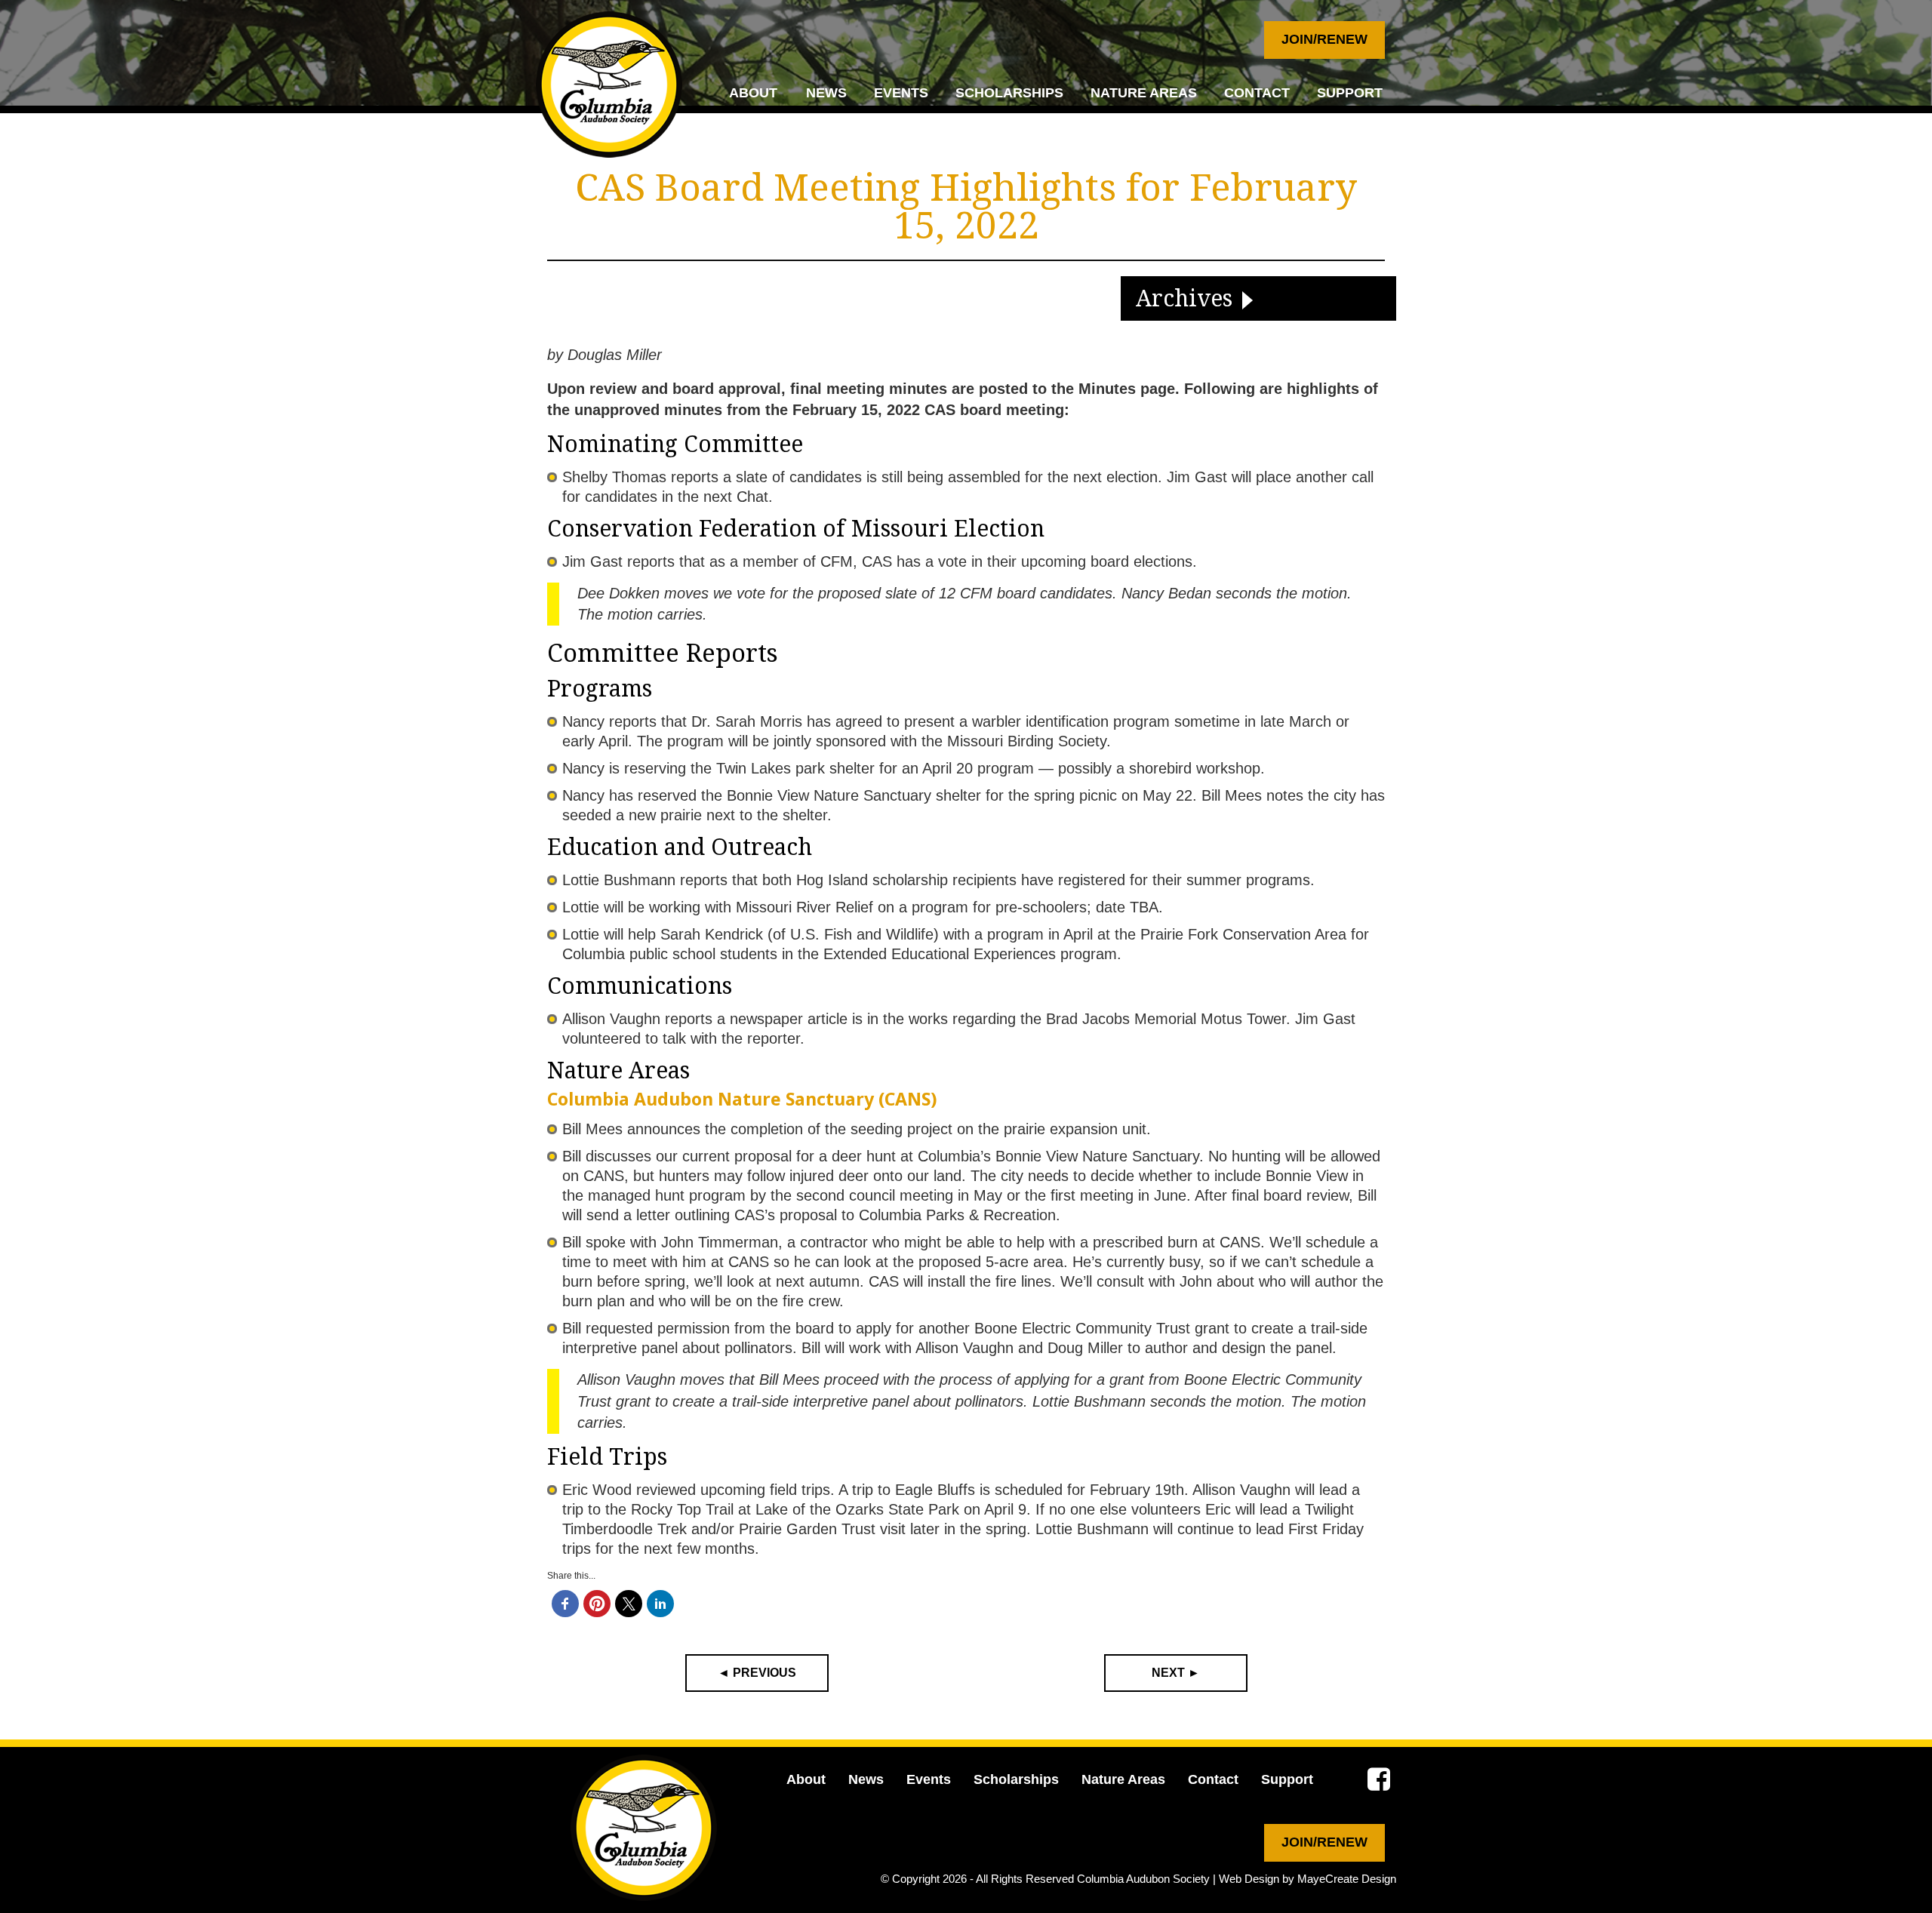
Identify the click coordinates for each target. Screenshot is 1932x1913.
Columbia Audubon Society (1143, 1879)
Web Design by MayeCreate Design (1307, 1879)
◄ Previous (757, 1673)
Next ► (1176, 1673)
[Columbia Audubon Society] (609, 85)
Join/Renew (1324, 39)
